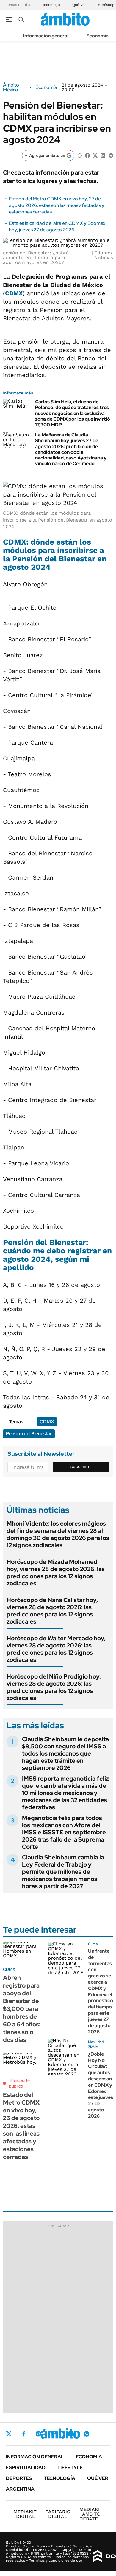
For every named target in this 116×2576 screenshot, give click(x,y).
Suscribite (81, 1467)
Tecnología (51, 5)
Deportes (19, 2478)
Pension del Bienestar (29, 1434)
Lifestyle (70, 2467)
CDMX (14, 293)
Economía (97, 36)
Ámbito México (11, 87)
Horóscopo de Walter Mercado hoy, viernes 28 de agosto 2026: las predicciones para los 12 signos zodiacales (56, 1649)
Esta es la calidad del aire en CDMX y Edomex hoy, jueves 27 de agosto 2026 (57, 226)
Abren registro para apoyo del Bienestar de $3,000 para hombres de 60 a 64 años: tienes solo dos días (22, 2009)
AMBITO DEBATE (91, 2514)
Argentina (20, 2489)
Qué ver (98, 2478)
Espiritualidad (26, 2467)
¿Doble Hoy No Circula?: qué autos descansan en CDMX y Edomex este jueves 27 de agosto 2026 (101, 2085)
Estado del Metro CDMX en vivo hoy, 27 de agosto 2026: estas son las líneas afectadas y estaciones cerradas (57, 205)
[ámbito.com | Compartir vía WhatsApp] (80, 155)
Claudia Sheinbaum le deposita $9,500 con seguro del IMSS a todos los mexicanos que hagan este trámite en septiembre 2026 (65, 1753)
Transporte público (19, 2083)
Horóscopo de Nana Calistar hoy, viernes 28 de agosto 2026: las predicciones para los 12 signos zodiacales (52, 1611)
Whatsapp (87, 2434)
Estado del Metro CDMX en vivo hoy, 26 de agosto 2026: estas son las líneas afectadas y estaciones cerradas (21, 2126)
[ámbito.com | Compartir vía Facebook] (87, 155)
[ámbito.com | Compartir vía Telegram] (111, 155)
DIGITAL (25, 2514)
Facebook (24, 2434)
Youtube (70, 2434)
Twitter (9, 2434)
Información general (46, 36)
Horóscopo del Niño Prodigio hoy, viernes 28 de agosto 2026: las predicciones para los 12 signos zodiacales (54, 1687)
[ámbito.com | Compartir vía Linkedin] (103, 155)
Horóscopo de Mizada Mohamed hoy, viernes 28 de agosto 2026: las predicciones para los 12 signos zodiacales (56, 1573)
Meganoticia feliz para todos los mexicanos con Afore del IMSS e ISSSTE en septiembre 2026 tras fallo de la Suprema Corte (64, 1832)
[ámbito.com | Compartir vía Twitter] (95, 155)
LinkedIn (54, 2434)
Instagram (38, 2434)
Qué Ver (79, 5)
